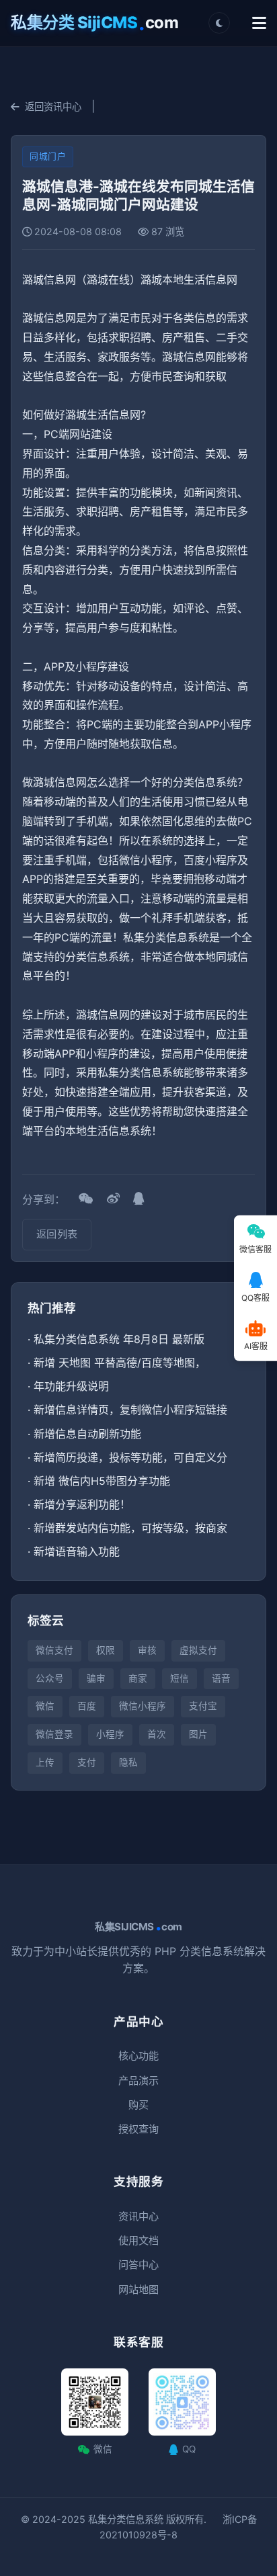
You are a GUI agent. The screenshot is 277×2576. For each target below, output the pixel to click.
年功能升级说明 (71, 1386)
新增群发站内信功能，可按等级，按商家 (130, 1528)
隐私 (128, 1762)
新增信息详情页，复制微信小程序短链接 (130, 1410)
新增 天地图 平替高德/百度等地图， (120, 1363)
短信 (180, 1678)
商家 (138, 1678)
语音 (221, 1678)
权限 (106, 1650)
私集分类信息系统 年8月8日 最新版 (119, 1339)
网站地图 (138, 2289)
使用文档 (138, 2240)
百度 (87, 1706)
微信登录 (54, 1734)
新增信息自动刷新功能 (87, 1434)
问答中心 (138, 2265)
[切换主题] (219, 23)
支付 (87, 1762)
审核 (147, 1650)
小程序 (110, 1734)
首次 (157, 1734)
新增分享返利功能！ (82, 1504)
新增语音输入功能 (77, 1551)
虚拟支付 (198, 1650)
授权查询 (138, 2129)
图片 (198, 1734)
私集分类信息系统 (126, 2519)
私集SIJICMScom (138, 1927)
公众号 (50, 1678)
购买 (138, 2105)
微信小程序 (143, 1706)
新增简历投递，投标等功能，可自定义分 (130, 1457)
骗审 (96, 1678)
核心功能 (138, 2056)
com (94, 23)
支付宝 (203, 1706)
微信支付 (54, 1650)
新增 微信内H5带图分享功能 (102, 1481)
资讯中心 (138, 2216)
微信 (45, 1706)
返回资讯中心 (53, 106)
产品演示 (138, 2080)
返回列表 (57, 1234)
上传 (45, 1762)
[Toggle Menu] (259, 23)
